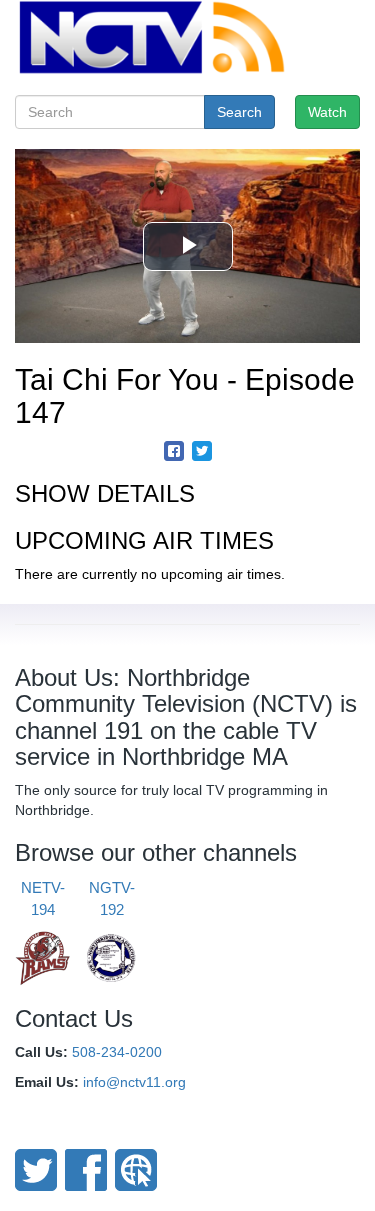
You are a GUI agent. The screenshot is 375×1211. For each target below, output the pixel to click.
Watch (327, 112)
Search (239, 112)
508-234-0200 (117, 1052)
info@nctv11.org (134, 1082)
